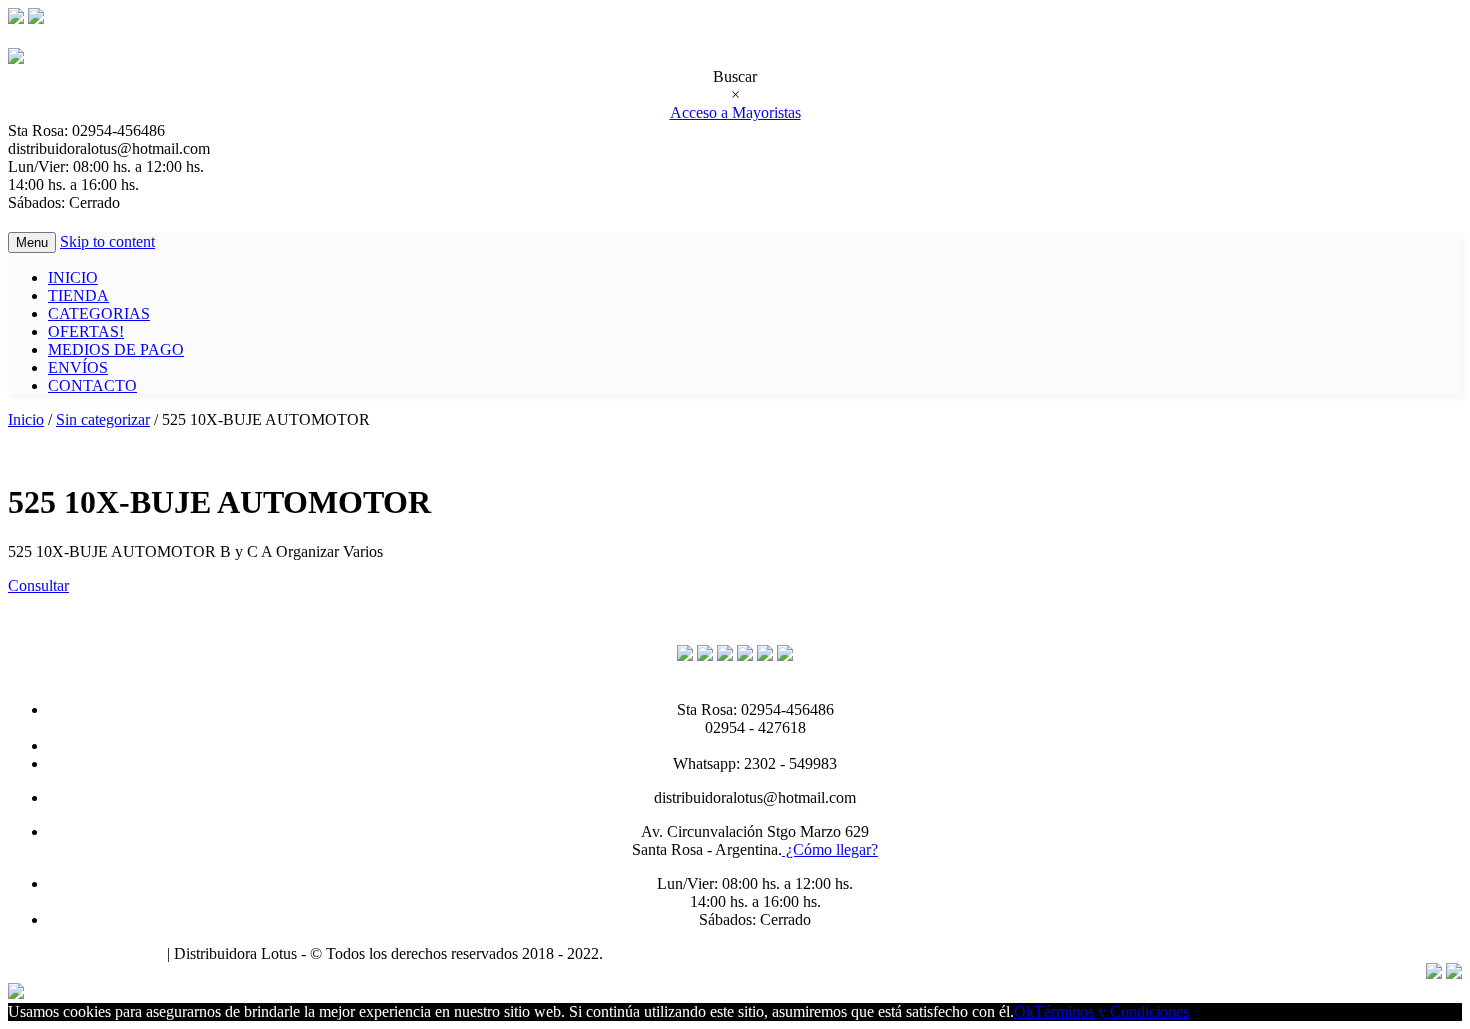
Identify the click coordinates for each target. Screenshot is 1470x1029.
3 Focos (632, 953)
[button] (38, 585)
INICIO (73, 277)
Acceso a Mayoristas (735, 112)
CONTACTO (92, 385)
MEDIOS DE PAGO (116, 349)
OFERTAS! (86, 331)
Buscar (735, 76)
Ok (1024, 1011)
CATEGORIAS (99, 313)
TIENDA (78, 295)
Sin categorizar (103, 419)
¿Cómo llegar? (830, 849)
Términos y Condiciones (85, 953)
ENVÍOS (78, 367)
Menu (32, 242)
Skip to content (107, 241)
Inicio (26, 419)
